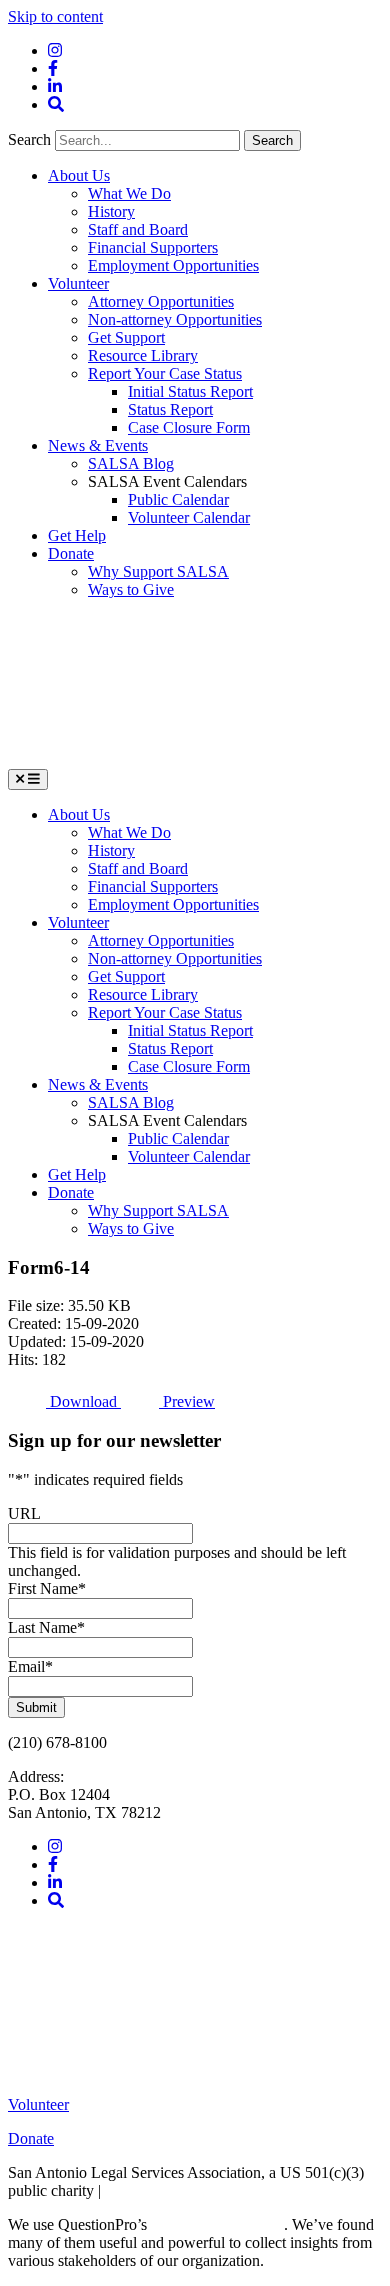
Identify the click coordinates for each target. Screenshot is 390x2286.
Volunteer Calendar (189, 517)
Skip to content (55, 16)
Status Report (170, 409)
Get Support (126, 337)
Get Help (77, 535)
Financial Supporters (153, 247)
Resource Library (143, 355)
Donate (71, 553)
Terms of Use (147, 2190)
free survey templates (217, 2224)
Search (31, 139)
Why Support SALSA (158, 571)
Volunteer (78, 283)
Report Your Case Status (165, 373)
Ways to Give (131, 589)
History (111, 211)
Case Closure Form (189, 427)
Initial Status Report (190, 391)
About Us (79, 175)
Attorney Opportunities (161, 301)
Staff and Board (138, 229)
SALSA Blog (131, 463)
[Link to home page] (158, 759)
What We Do (129, 193)
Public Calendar (178, 499)
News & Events (98, 445)
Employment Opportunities (173, 265)
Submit (36, 1707)
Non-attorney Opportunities (175, 319)
